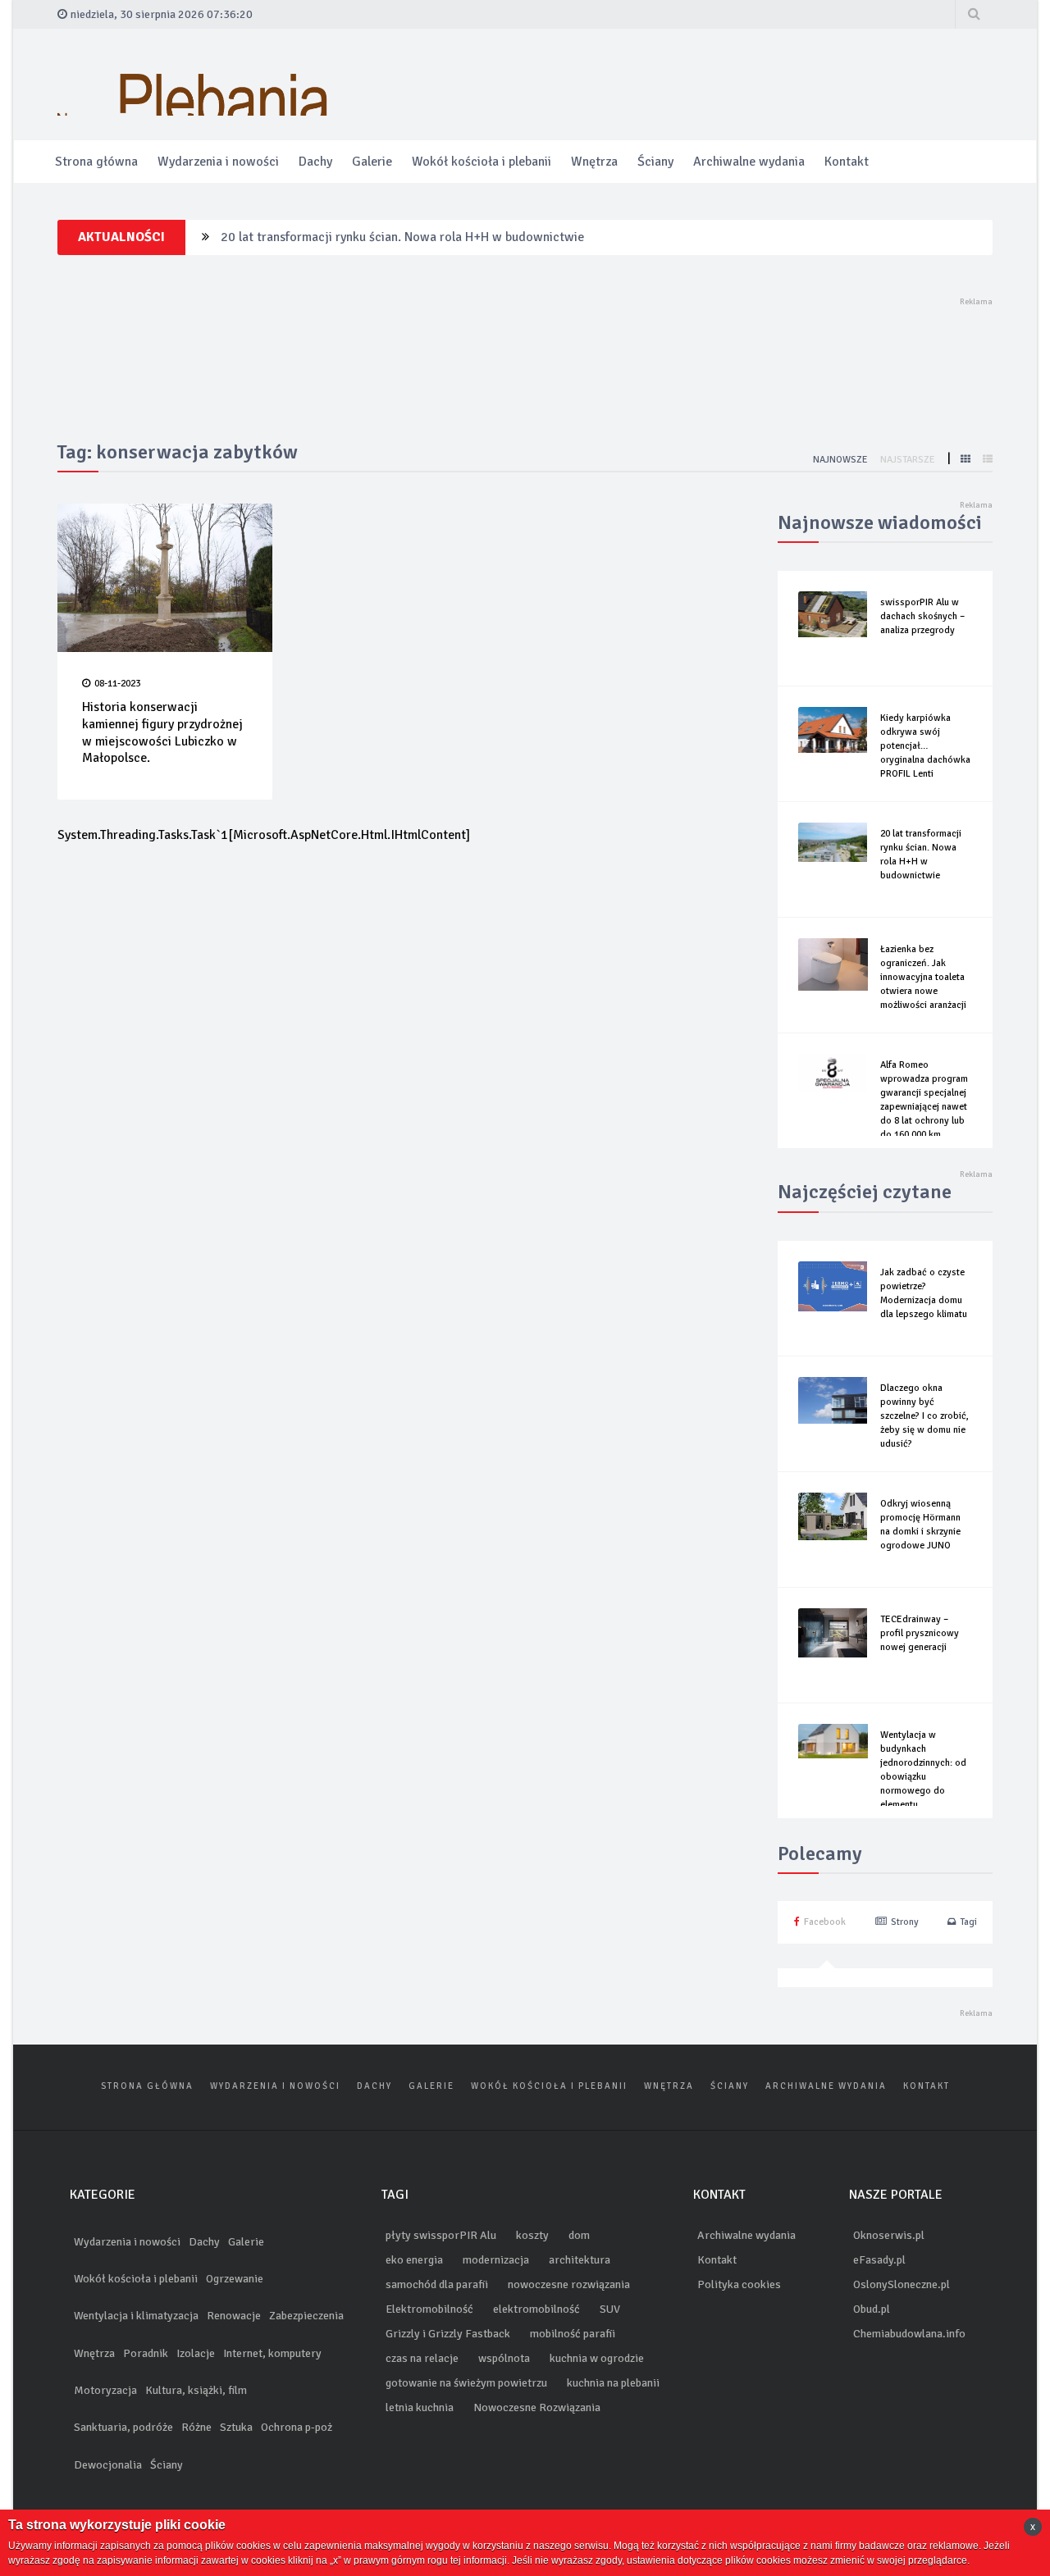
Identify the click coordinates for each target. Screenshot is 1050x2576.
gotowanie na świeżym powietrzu (466, 2383)
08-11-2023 (117, 684)
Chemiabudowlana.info (909, 2334)
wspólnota (504, 2358)
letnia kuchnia (420, 2407)
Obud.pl (872, 2309)
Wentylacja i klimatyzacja (136, 2316)
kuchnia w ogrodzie (597, 2358)
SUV (610, 2309)
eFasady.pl (879, 2260)
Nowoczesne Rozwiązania (537, 2407)
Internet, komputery (272, 2353)
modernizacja (496, 2260)
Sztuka (236, 2427)
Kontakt (847, 162)
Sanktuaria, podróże (123, 2427)
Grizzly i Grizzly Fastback (448, 2334)
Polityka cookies (739, 2284)
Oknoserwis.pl (889, 2235)
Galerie (372, 162)
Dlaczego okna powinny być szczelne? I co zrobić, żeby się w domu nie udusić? (924, 1416)
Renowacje (234, 2316)
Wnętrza (594, 162)
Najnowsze (842, 460)
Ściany (655, 162)
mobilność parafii (573, 2334)
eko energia (414, 2260)
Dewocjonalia (108, 2465)
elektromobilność (536, 2309)
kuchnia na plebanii (613, 2383)
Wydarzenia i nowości (218, 162)
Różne (196, 2427)
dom (579, 2235)
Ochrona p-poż (297, 2427)
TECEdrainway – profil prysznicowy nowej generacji (920, 1633)
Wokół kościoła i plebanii (482, 162)
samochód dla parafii (437, 2284)
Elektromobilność (429, 2309)
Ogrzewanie (235, 2279)
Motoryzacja (105, 2390)
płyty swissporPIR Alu (441, 2235)
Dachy (315, 162)
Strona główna (96, 162)
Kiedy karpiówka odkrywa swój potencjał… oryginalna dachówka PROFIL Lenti (925, 746)
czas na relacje (422, 2358)
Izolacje (196, 2353)
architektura (580, 2260)
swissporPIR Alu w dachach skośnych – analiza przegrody (922, 616)
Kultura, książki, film (196, 2390)
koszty (532, 2235)
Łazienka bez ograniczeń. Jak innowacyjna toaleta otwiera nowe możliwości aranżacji (460, 237)
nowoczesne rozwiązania (569, 2284)
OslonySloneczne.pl (902, 2284)
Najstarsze (909, 460)
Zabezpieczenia (306, 2316)
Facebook (825, 1922)
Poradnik (146, 2353)
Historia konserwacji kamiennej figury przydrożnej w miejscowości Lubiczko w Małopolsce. (162, 732)
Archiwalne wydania (749, 162)
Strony (905, 1922)
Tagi (968, 1922)
